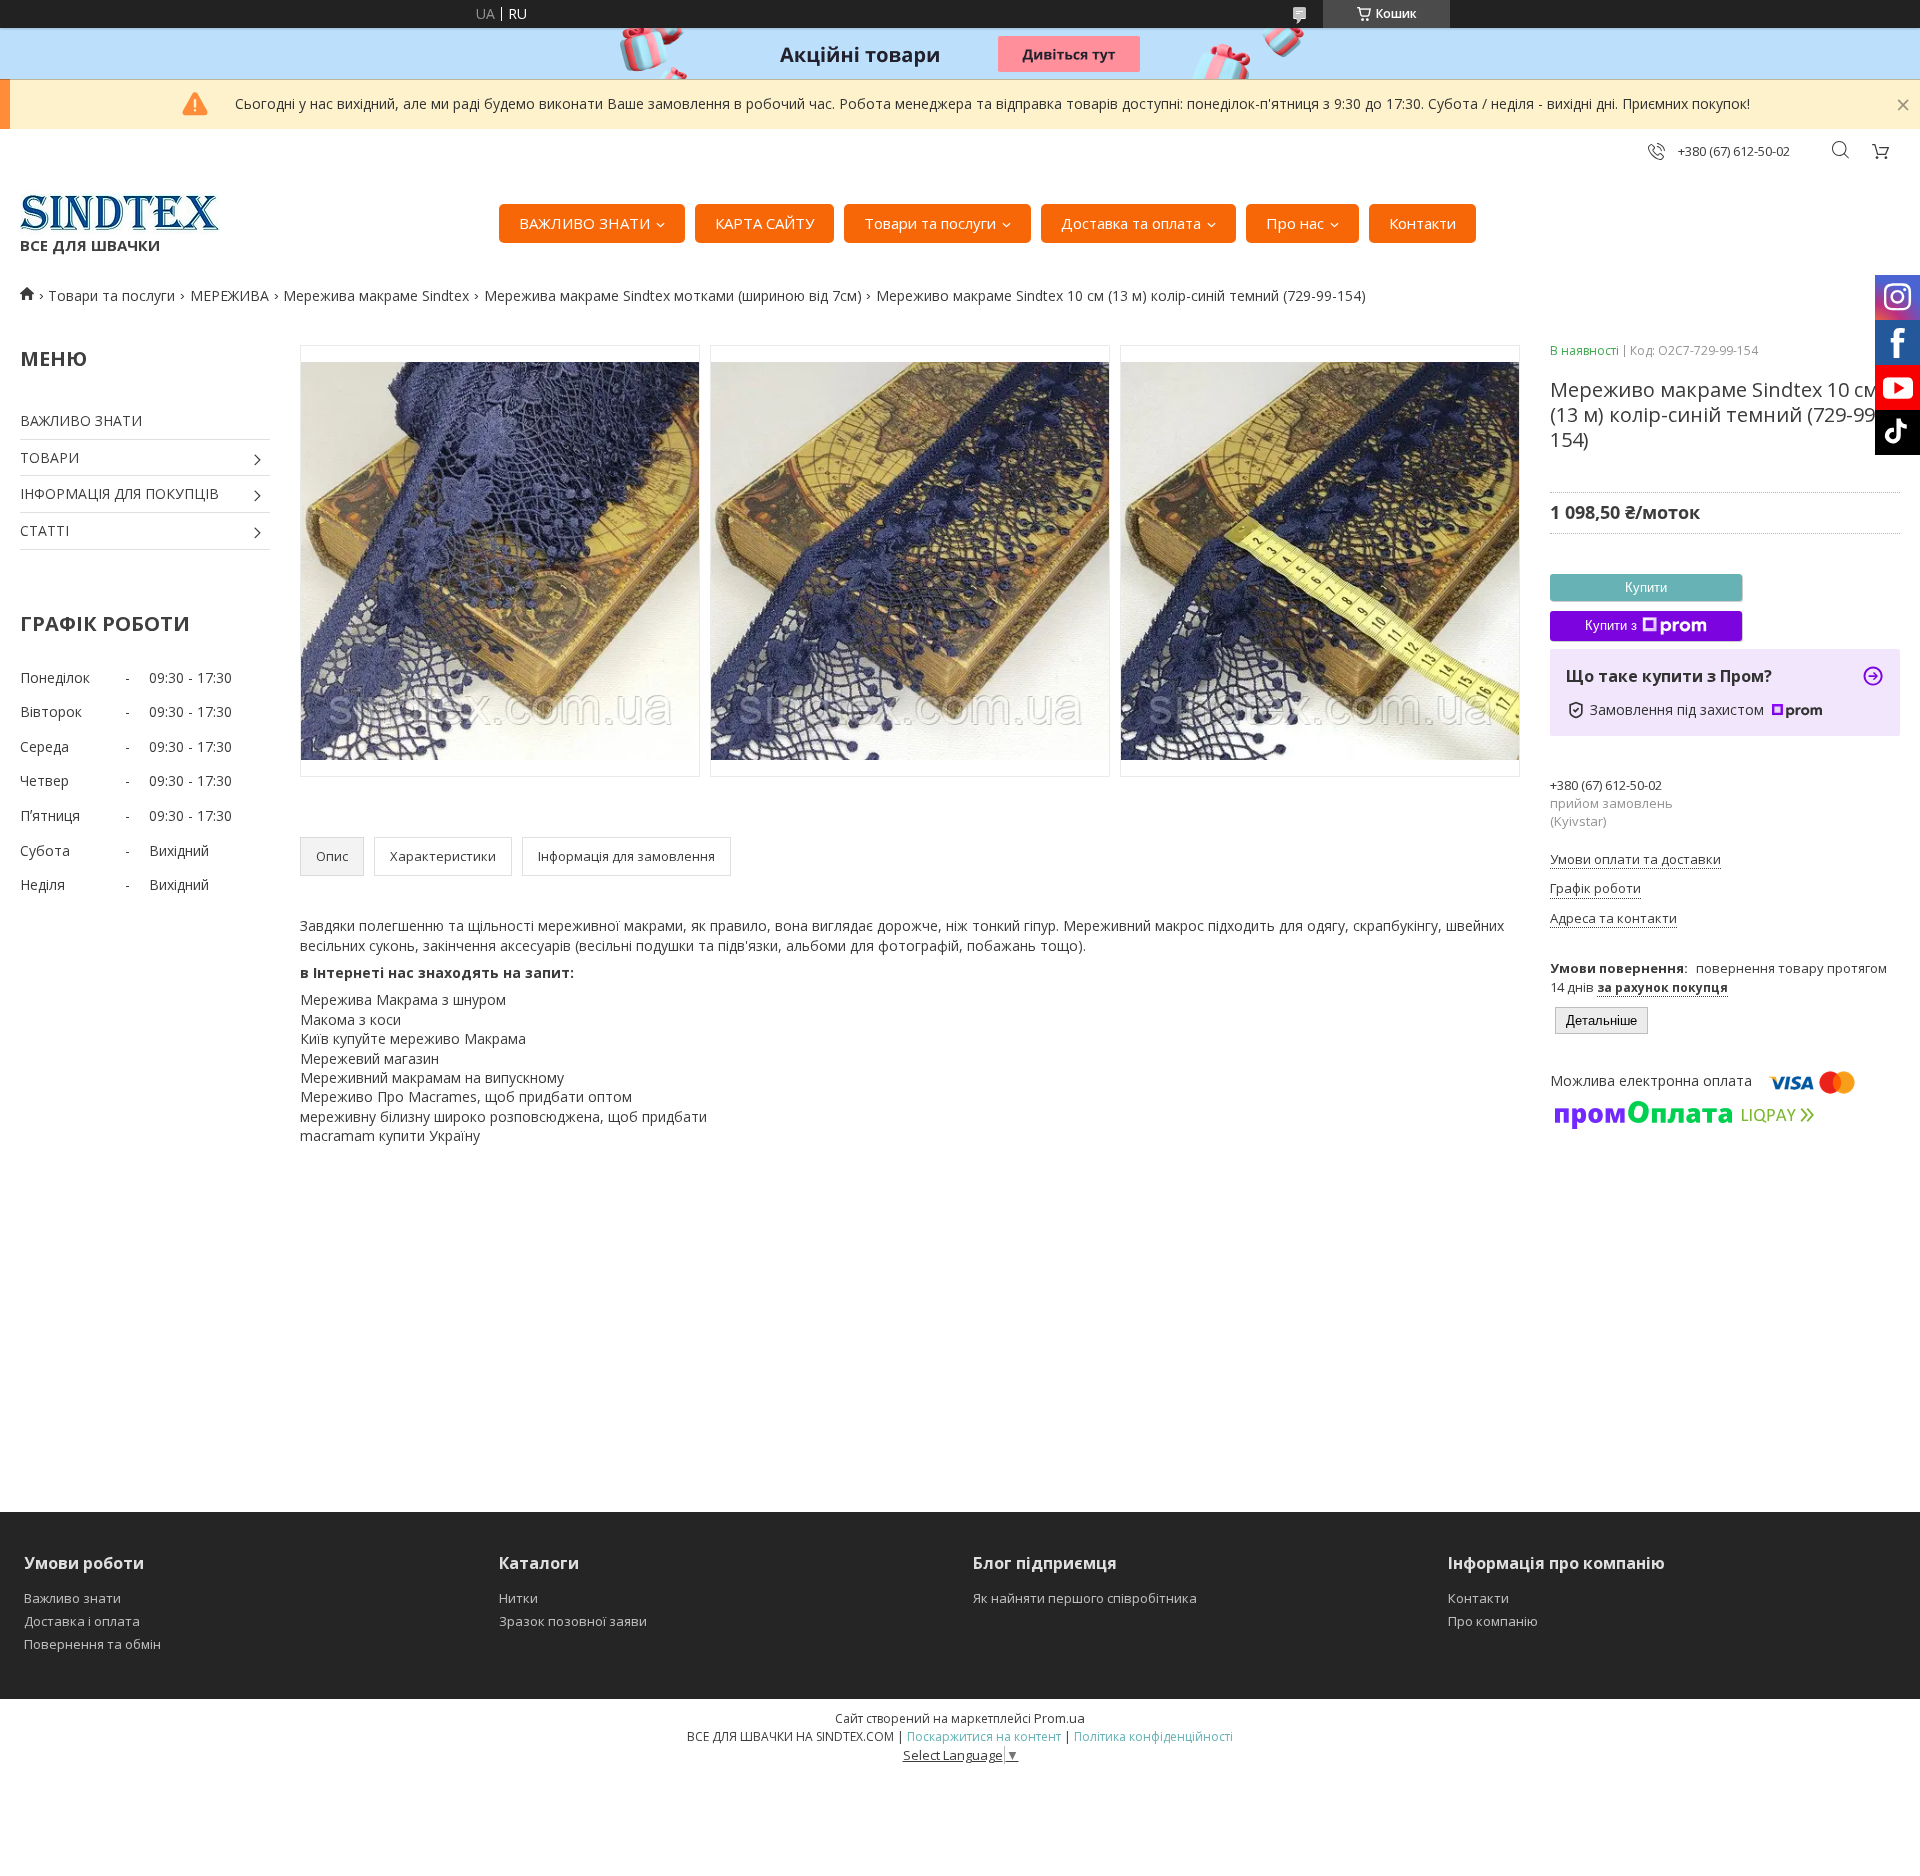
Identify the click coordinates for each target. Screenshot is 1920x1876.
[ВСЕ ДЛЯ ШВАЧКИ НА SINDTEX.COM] (120, 213)
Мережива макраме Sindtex (376, 295)
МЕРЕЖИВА (229, 295)
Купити (1646, 587)
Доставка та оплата (1131, 223)
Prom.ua (1059, 1718)
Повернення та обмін (92, 1644)
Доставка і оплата (82, 1621)
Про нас (1295, 223)
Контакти (1422, 223)
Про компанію (1493, 1621)
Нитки (518, 1598)
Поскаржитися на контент (984, 1736)
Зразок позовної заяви (573, 1621)
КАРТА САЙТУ (764, 223)
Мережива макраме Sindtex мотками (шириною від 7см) (673, 295)
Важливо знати (72, 1598)
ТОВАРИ (49, 457)
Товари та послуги (930, 223)
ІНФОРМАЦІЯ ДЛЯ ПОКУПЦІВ (119, 493)
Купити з (1611, 625)
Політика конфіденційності (1153, 1736)
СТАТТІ (44, 530)
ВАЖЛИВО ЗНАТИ (584, 223)
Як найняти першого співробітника (1085, 1598)
